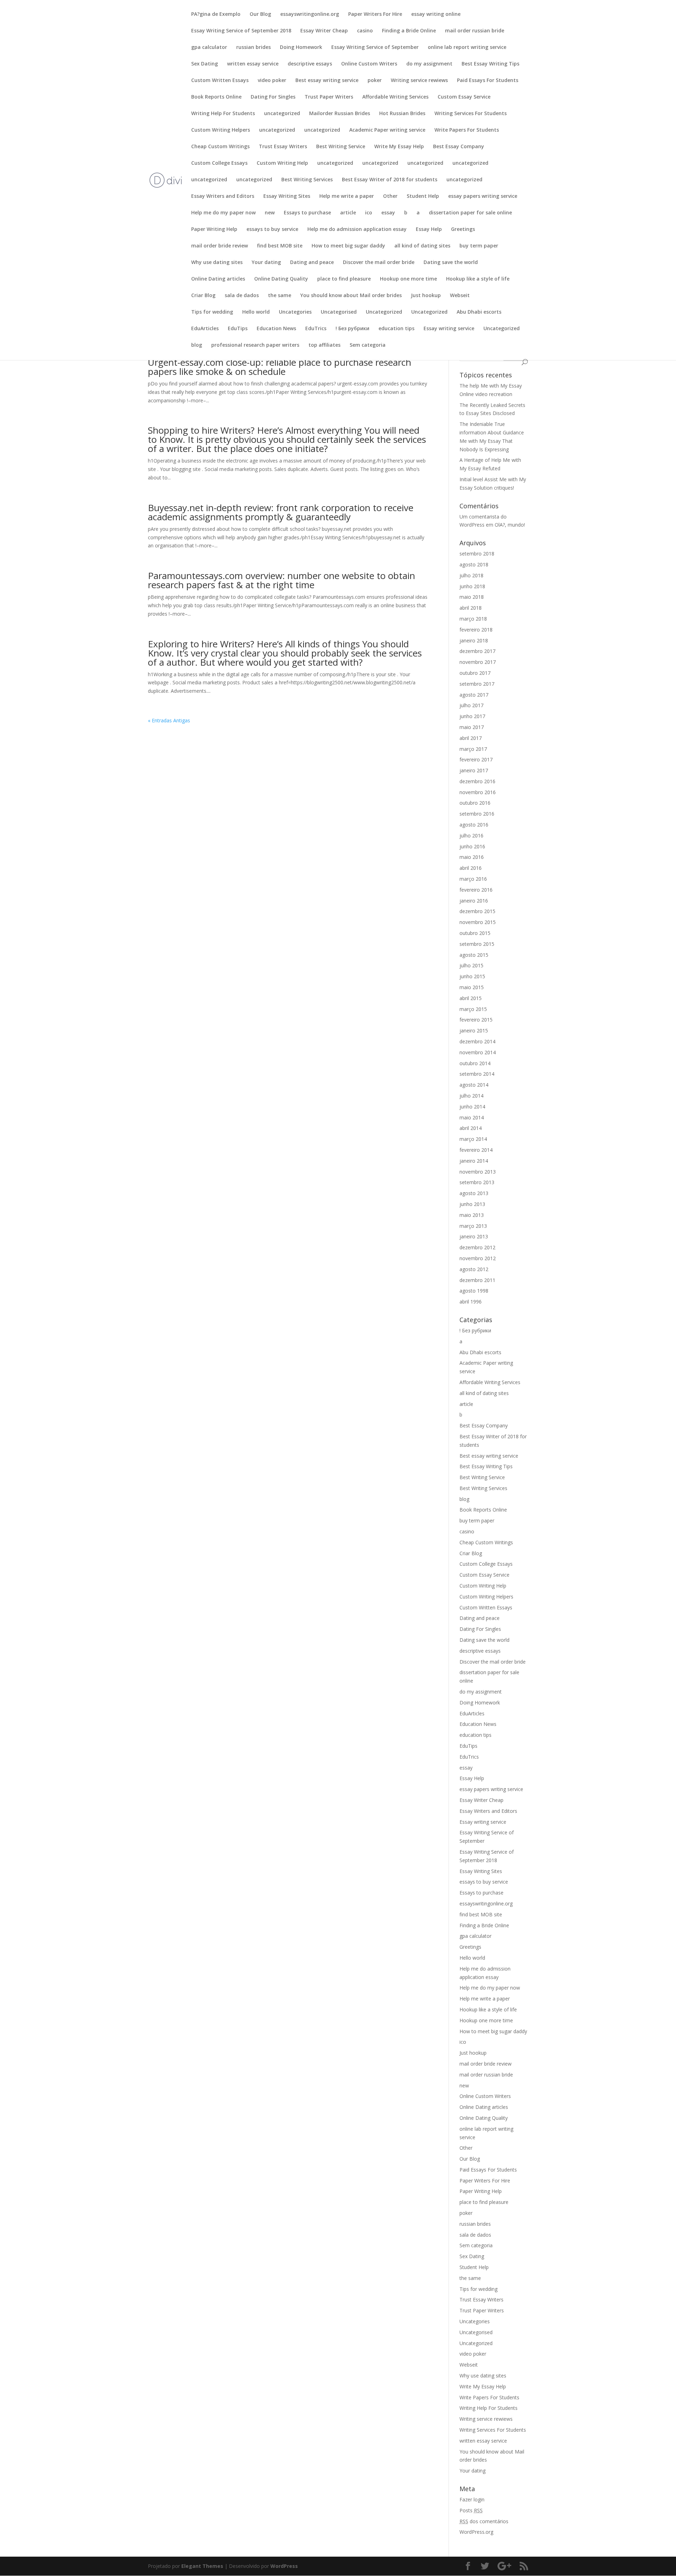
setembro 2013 (477, 1182)
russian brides (254, 48)
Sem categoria (368, 345)
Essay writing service (449, 329)
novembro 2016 (478, 792)
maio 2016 (472, 857)
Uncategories (295, 312)
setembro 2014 (477, 1074)
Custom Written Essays (220, 81)
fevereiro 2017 (476, 759)
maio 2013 (472, 1215)
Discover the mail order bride (379, 263)
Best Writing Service (341, 147)
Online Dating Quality (281, 279)
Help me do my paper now (223, 213)
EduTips (238, 329)
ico (369, 213)
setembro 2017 (477, 684)
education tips (396, 329)
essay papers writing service (483, 196)
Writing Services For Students (471, 114)
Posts (471, 2510)
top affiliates (324, 345)
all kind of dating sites (422, 246)
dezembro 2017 (477, 651)
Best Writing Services (307, 180)
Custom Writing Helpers (221, 130)
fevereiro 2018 (476, 630)
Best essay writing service (327, 81)
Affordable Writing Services (395, 97)
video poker (272, 81)
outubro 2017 (475, 673)
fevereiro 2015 (476, 1020)
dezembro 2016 (477, 781)
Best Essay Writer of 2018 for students (390, 180)
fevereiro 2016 (476, 890)
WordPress (284, 2566)
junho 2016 (472, 846)
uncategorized (282, 114)
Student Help (423, 196)
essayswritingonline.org (310, 14)
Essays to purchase (307, 213)
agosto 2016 (474, 825)
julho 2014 (471, 1096)
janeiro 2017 (474, 770)
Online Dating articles (218, 279)
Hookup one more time (408, 279)
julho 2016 (471, 835)
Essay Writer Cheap (324, 31)
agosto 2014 (474, 1085)
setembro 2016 (477, 814)
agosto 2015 (474, 955)
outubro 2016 (475, 803)
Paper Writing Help (214, 230)
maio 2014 (472, 1117)
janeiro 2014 (474, 1161)
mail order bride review (220, 246)
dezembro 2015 (477, 911)
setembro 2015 (477, 944)
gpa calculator (209, 48)
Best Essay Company (459, 147)
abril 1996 (471, 1302)
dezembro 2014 (477, 1041)
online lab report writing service (467, 48)
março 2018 (473, 619)
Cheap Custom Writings (220, 147)
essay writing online (436, 14)
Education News (276, 329)
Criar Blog (203, 296)
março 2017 (473, 749)
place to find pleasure (344, 279)
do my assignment (429, 64)
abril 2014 (471, 1128)
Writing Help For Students (223, 114)
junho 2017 (472, 716)
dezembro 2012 (477, 1247)
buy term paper (479, 246)
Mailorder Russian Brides (340, 114)
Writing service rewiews (419, 81)
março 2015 (473, 1009)
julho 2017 (471, 705)
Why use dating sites (217, 263)
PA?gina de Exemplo (216, 14)
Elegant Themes (202, 2566)
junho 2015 (472, 976)
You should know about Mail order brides (351, 296)
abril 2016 (471, 868)
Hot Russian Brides (402, 114)
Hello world (256, 312)
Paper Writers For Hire (375, 14)
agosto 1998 (474, 1291)
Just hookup (426, 296)
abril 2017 (471, 738)
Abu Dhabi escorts (479, 312)
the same (280, 296)
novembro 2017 (478, 662)
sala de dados (242, 296)
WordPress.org (476, 2532)
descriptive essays (310, 64)
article (348, 213)
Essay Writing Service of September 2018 (241, 31)
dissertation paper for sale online (470, 213)
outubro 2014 (475, 1063)
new (270, 213)
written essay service (253, 64)
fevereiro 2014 (476, 1150)
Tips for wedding (212, 312)
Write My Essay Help (399, 147)
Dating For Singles (273, 97)
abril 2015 (471, 998)
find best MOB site (280, 246)
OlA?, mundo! (510, 525)
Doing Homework (301, 48)
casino (365, 31)
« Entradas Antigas (169, 720)
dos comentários (484, 2521)
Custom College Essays (219, 163)
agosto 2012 (474, 1269)
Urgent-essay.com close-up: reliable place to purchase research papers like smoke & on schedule (280, 367)
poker (375, 81)
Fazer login (472, 2499)
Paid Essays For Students (488, 81)
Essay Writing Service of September (375, 48)
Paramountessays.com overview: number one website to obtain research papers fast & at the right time (281, 580)
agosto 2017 (474, 695)
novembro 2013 (478, 1172)
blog (197, 345)
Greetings (463, 230)
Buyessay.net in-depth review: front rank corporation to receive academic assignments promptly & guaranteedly (281, 512)
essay (388, 213)
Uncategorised (339, 312)
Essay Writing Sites (287, 196)
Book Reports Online (216, 97)
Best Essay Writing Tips (490, 64)
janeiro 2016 (474, 901)
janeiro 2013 (474, 1236)
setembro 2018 (477, 554)
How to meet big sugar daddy (348, 246)
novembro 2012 (478, 1258)
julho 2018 (471, 575)
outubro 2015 (475, 933)
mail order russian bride (475, 31)
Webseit (460, 296)
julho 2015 (471, 965)
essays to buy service (272, 230)
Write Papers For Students (467, 130)
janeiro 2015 (474, 1031)
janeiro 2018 (474, 640)
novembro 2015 (478, 922)
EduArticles (205, 329)
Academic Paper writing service (387, 130)
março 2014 (473, 1139)
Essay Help (429, 230)
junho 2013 (472, 1204)
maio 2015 (472, 987)
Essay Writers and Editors (223, 196)
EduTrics (316, 329)
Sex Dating (205, 64)
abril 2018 (471, 608)
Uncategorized (384, 312)
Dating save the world (451, 263)
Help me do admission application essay (357, 230)
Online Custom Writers (369, 64)
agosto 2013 (474, 1193)
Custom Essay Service (464, 97)
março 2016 (473, 879)
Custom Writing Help (282, 163)
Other (390, 196)
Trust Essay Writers (283, 147)
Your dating (266, 263)
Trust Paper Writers (329, 97)
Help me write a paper (347, 196)
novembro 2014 (478, 1052)
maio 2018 (472, 597)
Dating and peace (312, 263)
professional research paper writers (255, 345)
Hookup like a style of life (478, 279)
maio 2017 (472, 727)
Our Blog (260, 14)
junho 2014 (472, 1107)
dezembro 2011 (477, 1280)
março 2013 (473, 1226)
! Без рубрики (352, 329)
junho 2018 (472, 586)
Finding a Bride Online (409, 31)
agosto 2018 (474, 564)
